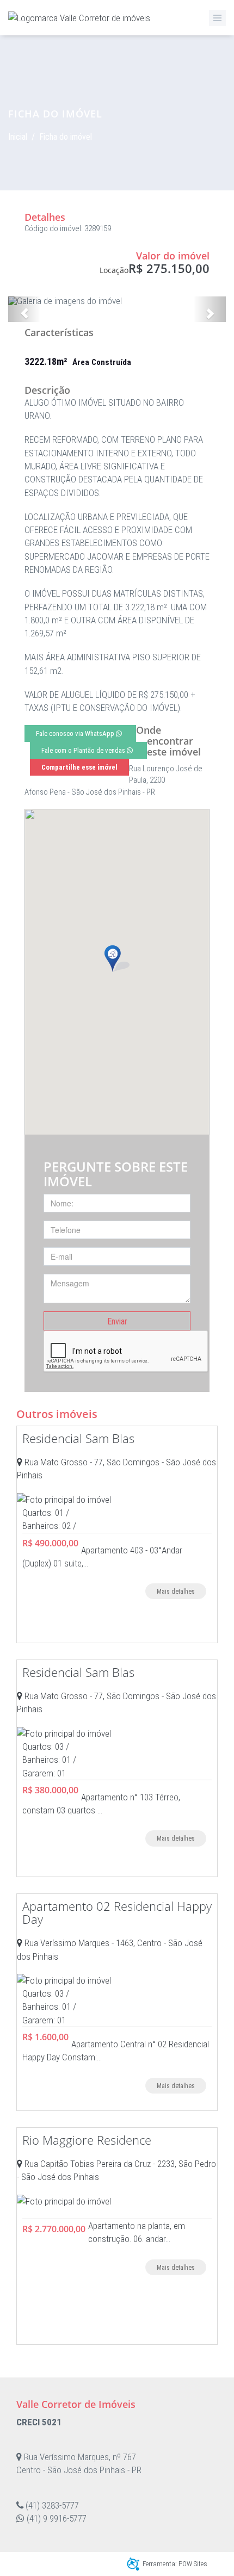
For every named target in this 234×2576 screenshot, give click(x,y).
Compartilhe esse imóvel (79, 767)
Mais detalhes (176, 1592)
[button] (24, 309)
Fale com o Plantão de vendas (84, 750)
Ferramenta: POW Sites (175, 2564)
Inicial (18, 137)
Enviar (117, 1321)
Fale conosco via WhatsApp (76, 733)
